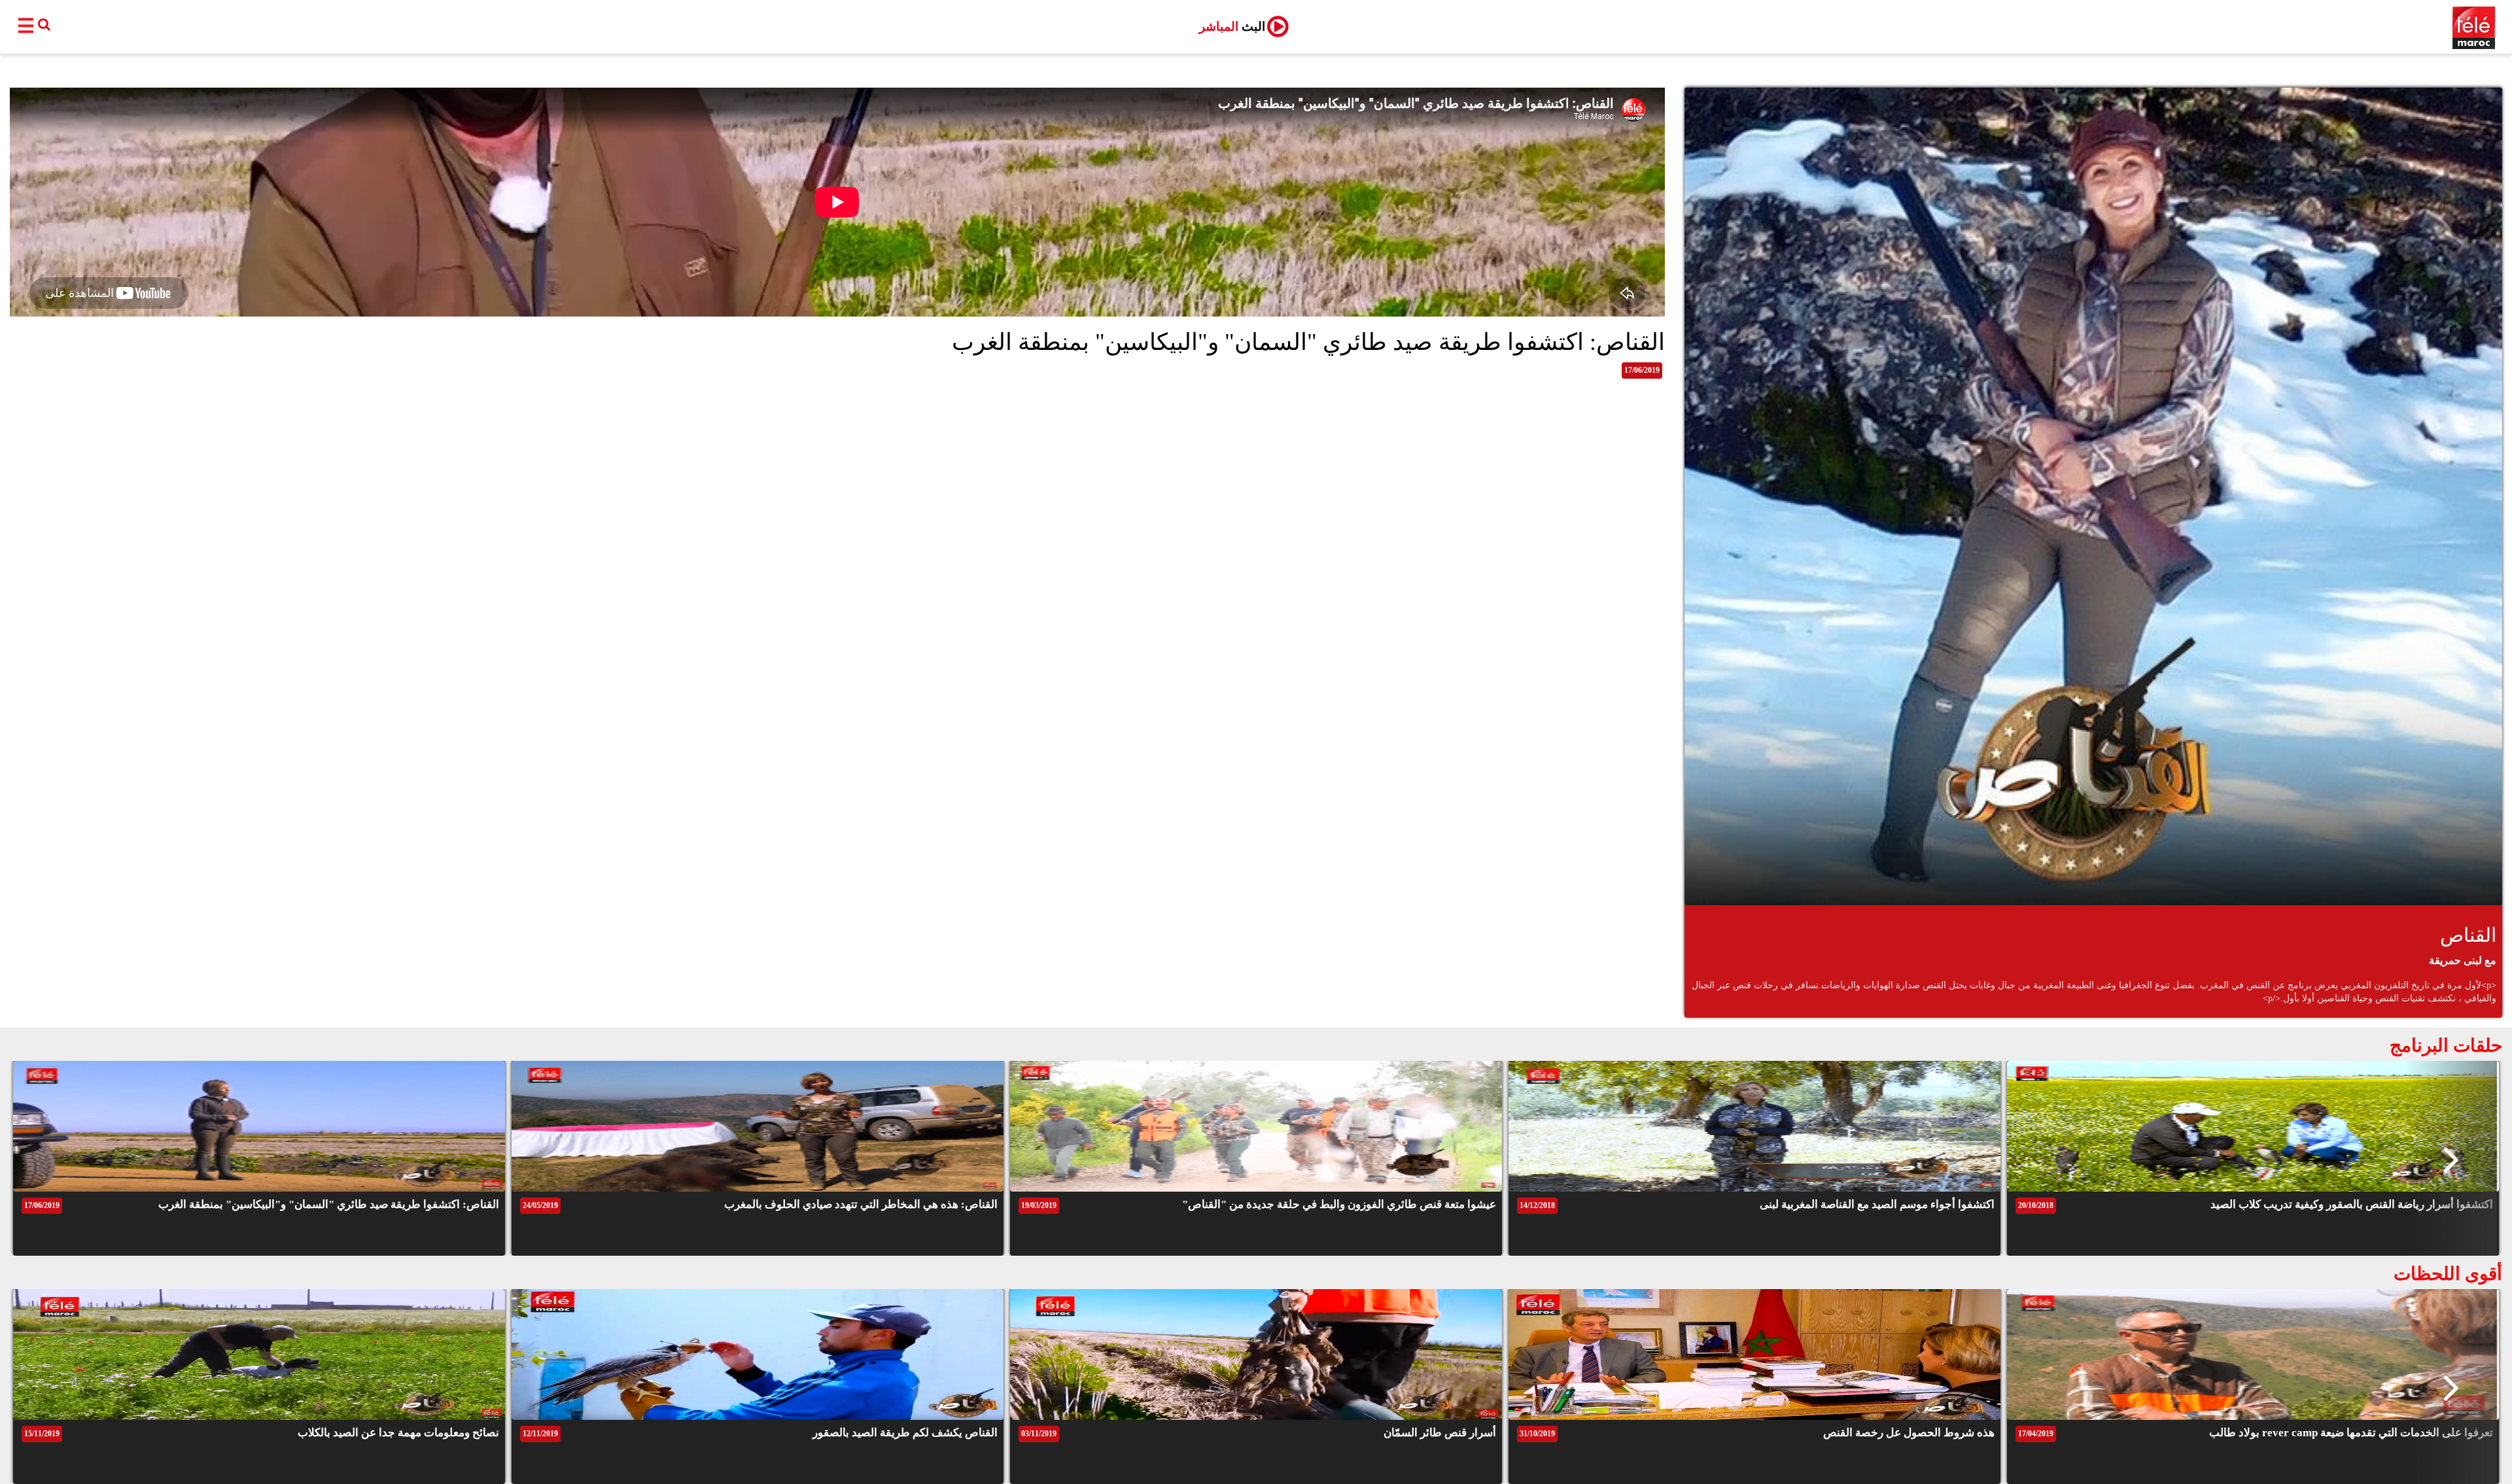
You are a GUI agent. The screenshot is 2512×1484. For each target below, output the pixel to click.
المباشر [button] (1232, 26)
